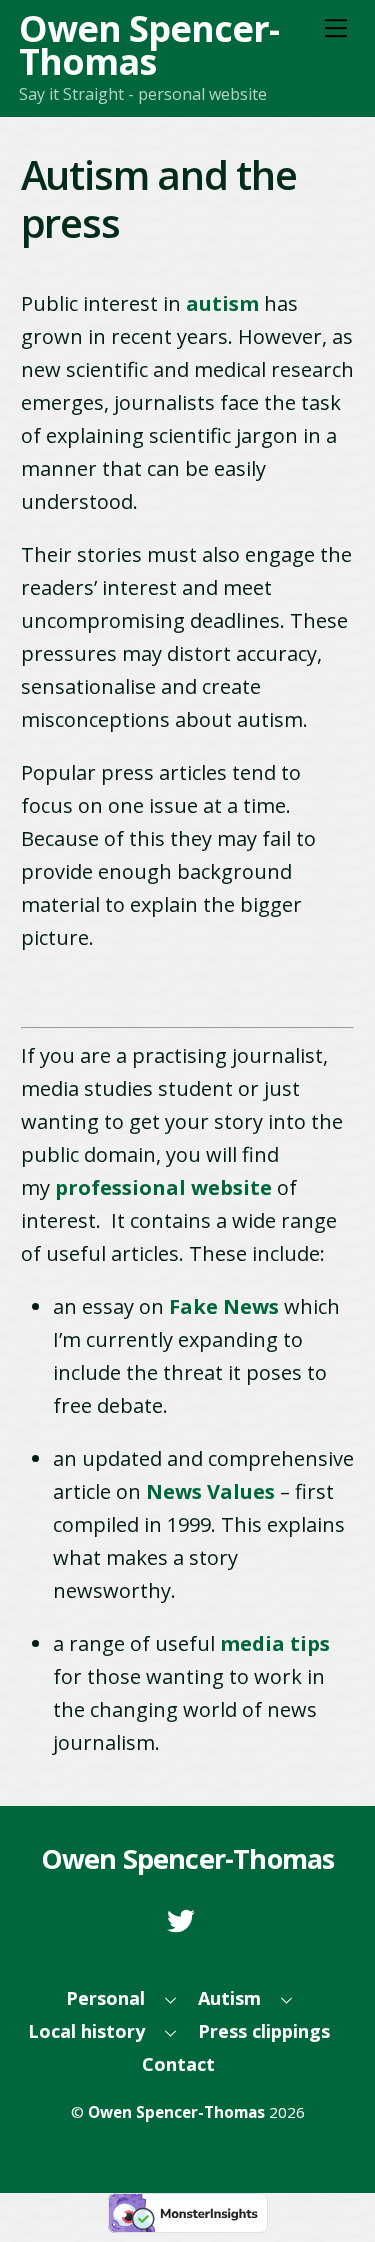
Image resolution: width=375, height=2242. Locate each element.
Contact (178, 2064)
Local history (86, 2031)
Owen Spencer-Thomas (176, 2112)
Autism (229, 1998)
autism (222, 303)
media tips (275, 1643)
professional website (163, 1187)
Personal (105, 1998)
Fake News (224, 1306)
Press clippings (264, 2031)
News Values (210, 1491)
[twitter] (184, 1918)
